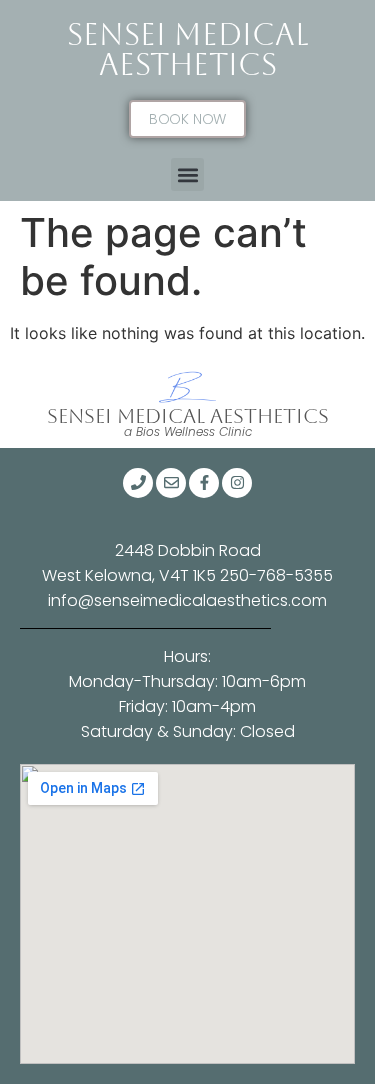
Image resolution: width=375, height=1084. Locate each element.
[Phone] (138, 483)
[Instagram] (237, 483)
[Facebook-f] (204, 483)
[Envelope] (171, 483)
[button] (187, 174)
